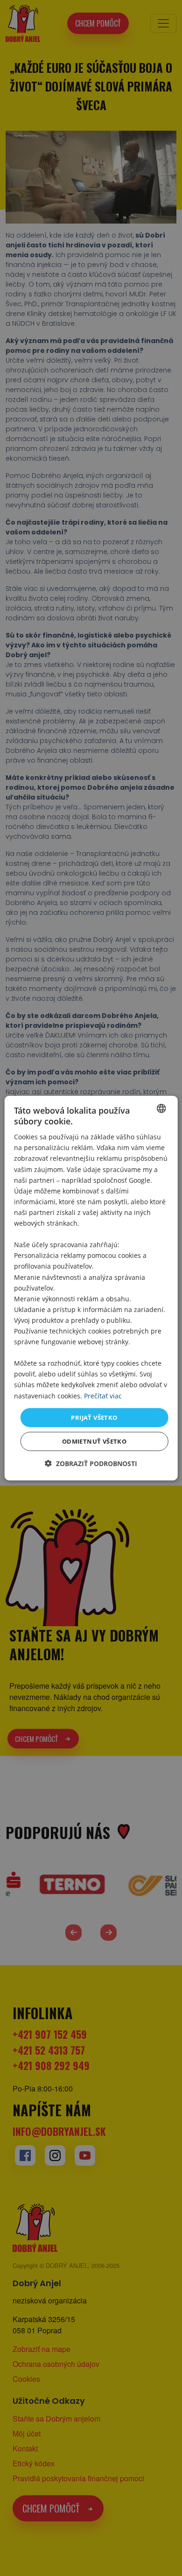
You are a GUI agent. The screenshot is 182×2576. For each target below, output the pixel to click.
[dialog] (91, 1288)
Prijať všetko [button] (94, 1417)
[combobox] (161, 1108)
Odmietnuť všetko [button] (94, 1441)
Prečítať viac (103, 1395)
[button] (91, 1463)
